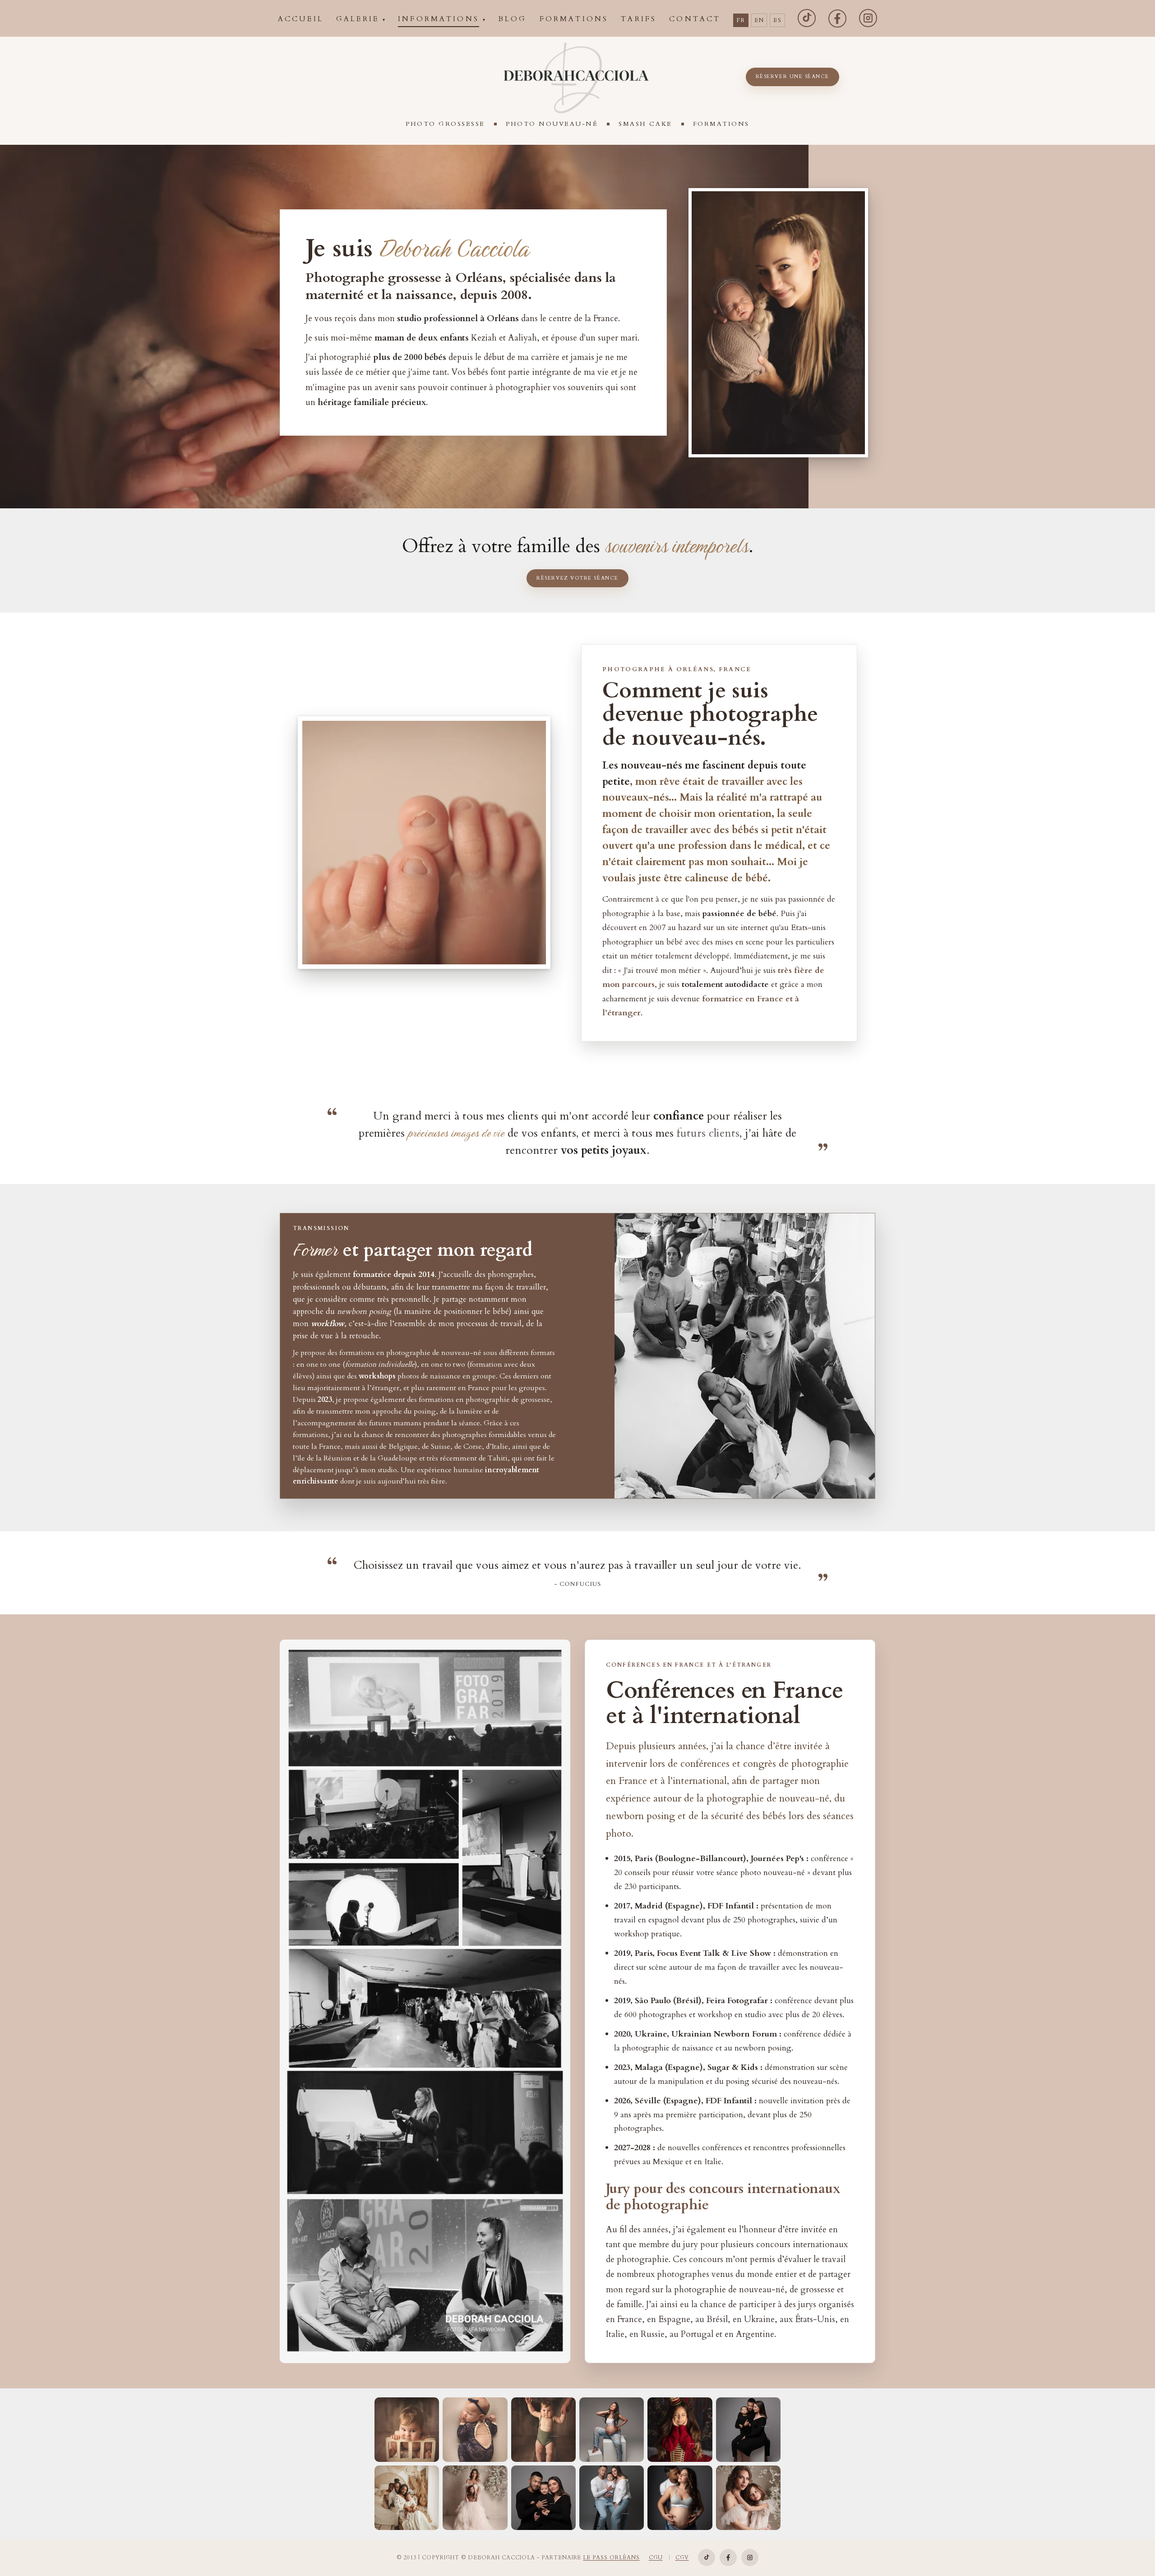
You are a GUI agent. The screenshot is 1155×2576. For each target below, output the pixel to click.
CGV (682, 2558)
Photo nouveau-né (552, 124)
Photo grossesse (445, 124)
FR (741, 20)
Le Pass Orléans (611, 2558)
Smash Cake (645, 124)
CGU (656, 2558)
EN (759, 20)
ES (777, 20)
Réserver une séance (792, 76)
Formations (721, 124)
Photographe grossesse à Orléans (404, 278)
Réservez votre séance (577, 578)
